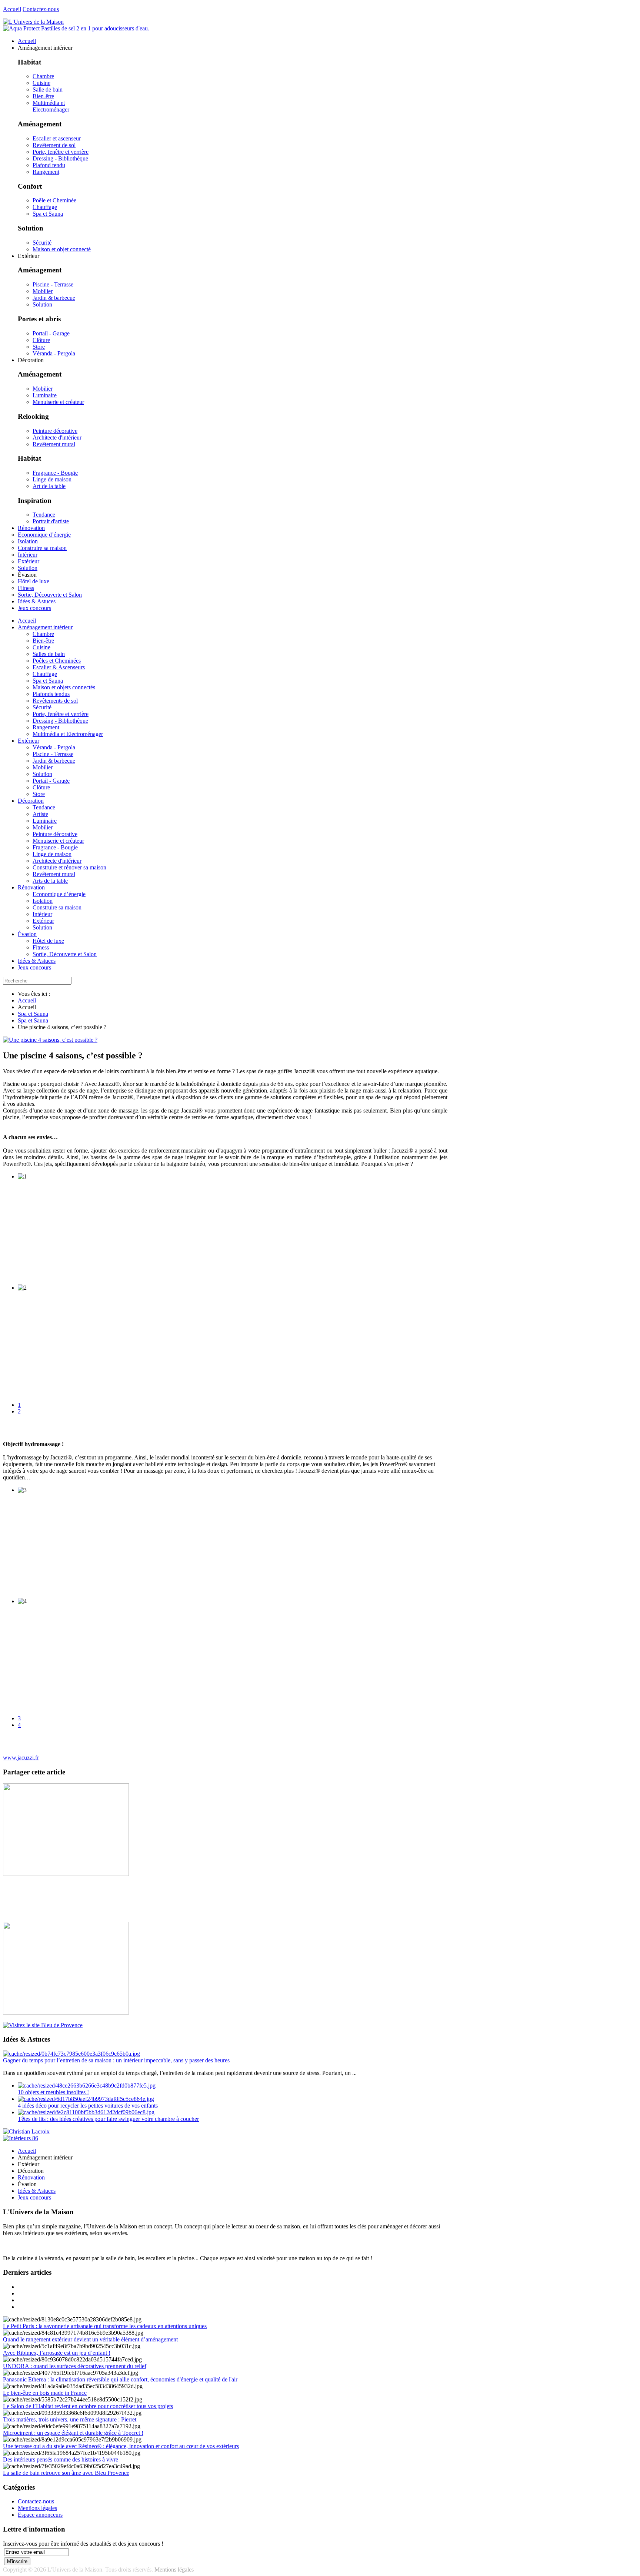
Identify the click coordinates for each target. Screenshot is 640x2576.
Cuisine (41, 83)
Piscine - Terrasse (53, 284)
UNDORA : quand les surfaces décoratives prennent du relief (75, 2366)
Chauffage (45, 207)
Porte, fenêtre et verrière (61, 152)
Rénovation (31, 887)
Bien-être (43, 96)
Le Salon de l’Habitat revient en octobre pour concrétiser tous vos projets (88, 2406)
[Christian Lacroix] (26, 2131)
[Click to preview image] (50, 1040)
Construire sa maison (57, 907)
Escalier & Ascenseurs (59, 667)
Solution (42, 304)
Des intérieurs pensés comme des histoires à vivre (61, 2459)
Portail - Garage (51, 333)
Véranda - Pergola (54, 353)
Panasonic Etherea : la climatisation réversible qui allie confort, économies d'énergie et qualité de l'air (120, 2379)
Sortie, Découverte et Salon (65, 954)
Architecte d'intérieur (57, 437)
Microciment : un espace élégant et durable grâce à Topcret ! (73, 2433)
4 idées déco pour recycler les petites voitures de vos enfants (88, 2106)
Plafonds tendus (51, 694)
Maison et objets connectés (64, 687)
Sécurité (42, 243)
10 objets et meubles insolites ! (53, 2092)
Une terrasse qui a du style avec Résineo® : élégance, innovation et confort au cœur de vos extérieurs (121, 2446)
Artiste (40, 814)
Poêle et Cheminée (54, 200)
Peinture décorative (55, 431)
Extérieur (29, 741)
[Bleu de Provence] (43, 2025)
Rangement (46, 172)
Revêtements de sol (55, 701)
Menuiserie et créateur (58, 402)
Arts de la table (50, 881)
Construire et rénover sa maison (69, 867)
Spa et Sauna (48, 214)
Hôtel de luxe (48, 941)
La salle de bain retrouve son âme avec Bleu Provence (66, 2473)
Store (39, 347)
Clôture (41, 340)
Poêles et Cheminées (57, 661)
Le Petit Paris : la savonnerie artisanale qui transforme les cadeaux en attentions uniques (105, 2326)
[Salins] (76, 28)
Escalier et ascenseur (57, 138)
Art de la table (49, 486)
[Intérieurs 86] (21, 2138)
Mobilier (43, 291)
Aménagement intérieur (45, 627)
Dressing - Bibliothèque (60, 158)
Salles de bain (49, 654)
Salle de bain (48, 89)
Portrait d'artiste (51, 521)
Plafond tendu (49, 165)
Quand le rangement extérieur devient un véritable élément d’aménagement (90, 2339)
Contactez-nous (41, 9)
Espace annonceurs (40, 2515)
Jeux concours (34, 967)
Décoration (31, 801)
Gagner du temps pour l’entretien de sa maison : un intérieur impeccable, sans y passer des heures (116, 2060)
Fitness (41, 947)
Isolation (43, 901)
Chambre (43, 76)
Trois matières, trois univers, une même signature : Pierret (70, 2419)
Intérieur (42, 914)
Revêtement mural (54, 444)
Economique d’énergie (59, 894)
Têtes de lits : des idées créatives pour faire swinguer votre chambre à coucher (108, 2119)
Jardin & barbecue (54, 298)
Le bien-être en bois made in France (45, 2393)
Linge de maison (52, 479)
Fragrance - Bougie (55, 473)
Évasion (27, 934)
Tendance (44, 515)
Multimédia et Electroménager (51, 106)
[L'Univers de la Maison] (33, 22)
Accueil (12, 9)
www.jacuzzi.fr (21, 1758)
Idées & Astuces (37, 961)
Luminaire (45, 395)
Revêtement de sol (54, 145)
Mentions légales (37, 2508)
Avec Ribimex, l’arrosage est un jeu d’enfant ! (57, 2353)
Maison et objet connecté (62, 249)
